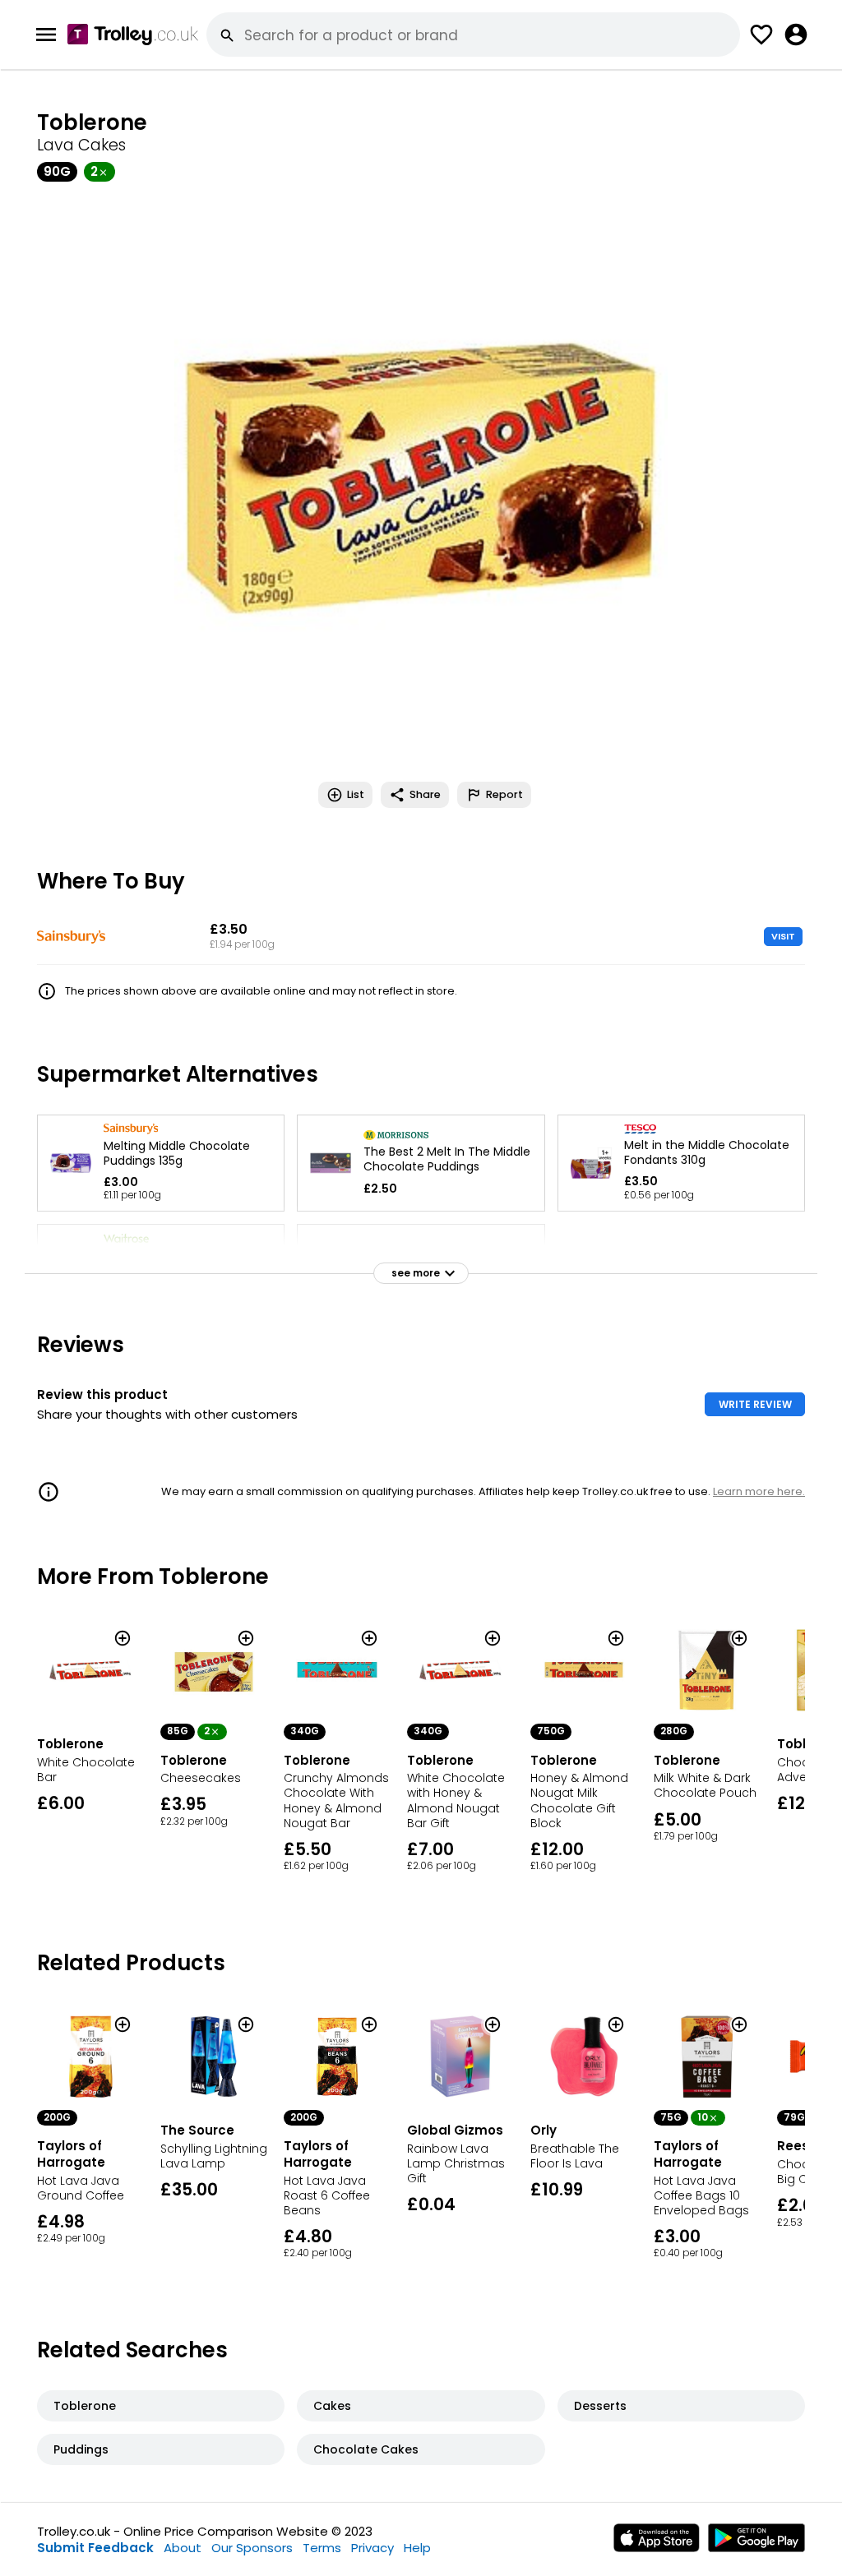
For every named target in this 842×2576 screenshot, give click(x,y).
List (356, 794)
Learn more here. (759, 1491)
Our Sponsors (252, 2548)
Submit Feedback (95, 2548)
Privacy (372, 2548)
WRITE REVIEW (755, 1404)
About (183, 2548)
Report (504, 794)
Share (425, 794)
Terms (322, 2548)
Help (417, 2548)
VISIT (783, 936)
